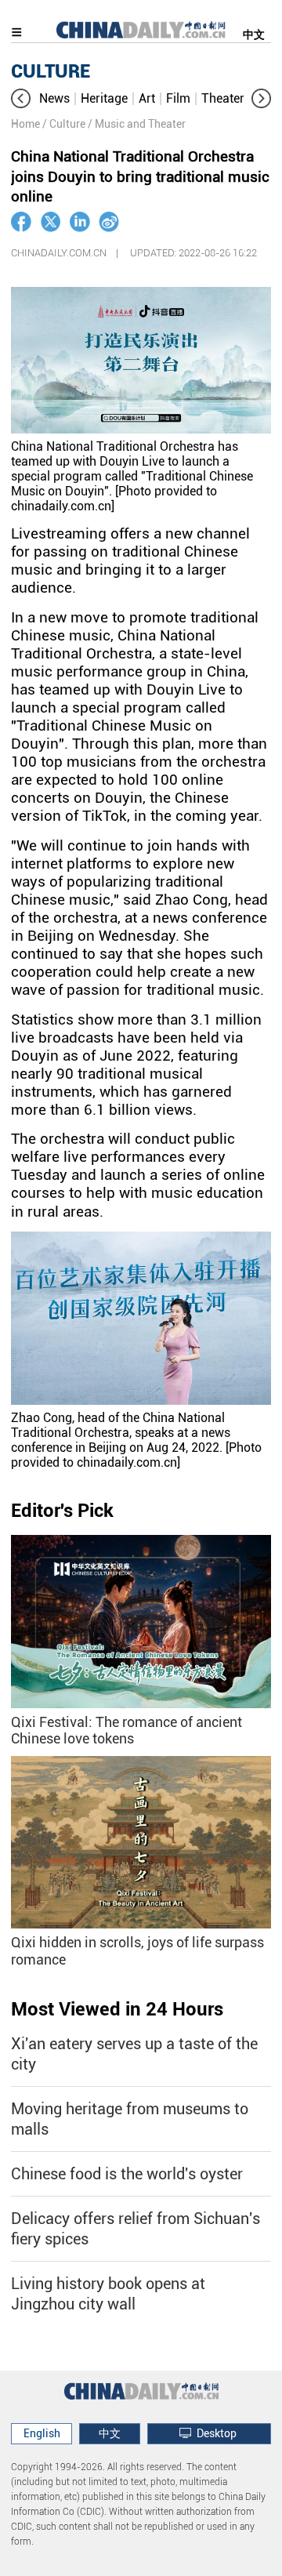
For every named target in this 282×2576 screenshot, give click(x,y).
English (42, 2433)
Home (25, 124)
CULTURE (51, 71)
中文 (254, 34)
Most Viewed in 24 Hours (117, 2009)
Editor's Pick (62, 1511)
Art (147, 98)
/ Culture (64, 124)
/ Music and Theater (137, 124)
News (54, 98)
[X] (51, 222)
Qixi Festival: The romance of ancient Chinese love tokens (127, 1731)
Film (178, 98)
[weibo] (109, 222)
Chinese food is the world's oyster (127, 2174)
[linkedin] (80, 222)
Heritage (104, 98)
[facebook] (21, 222)
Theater (223, 98)
